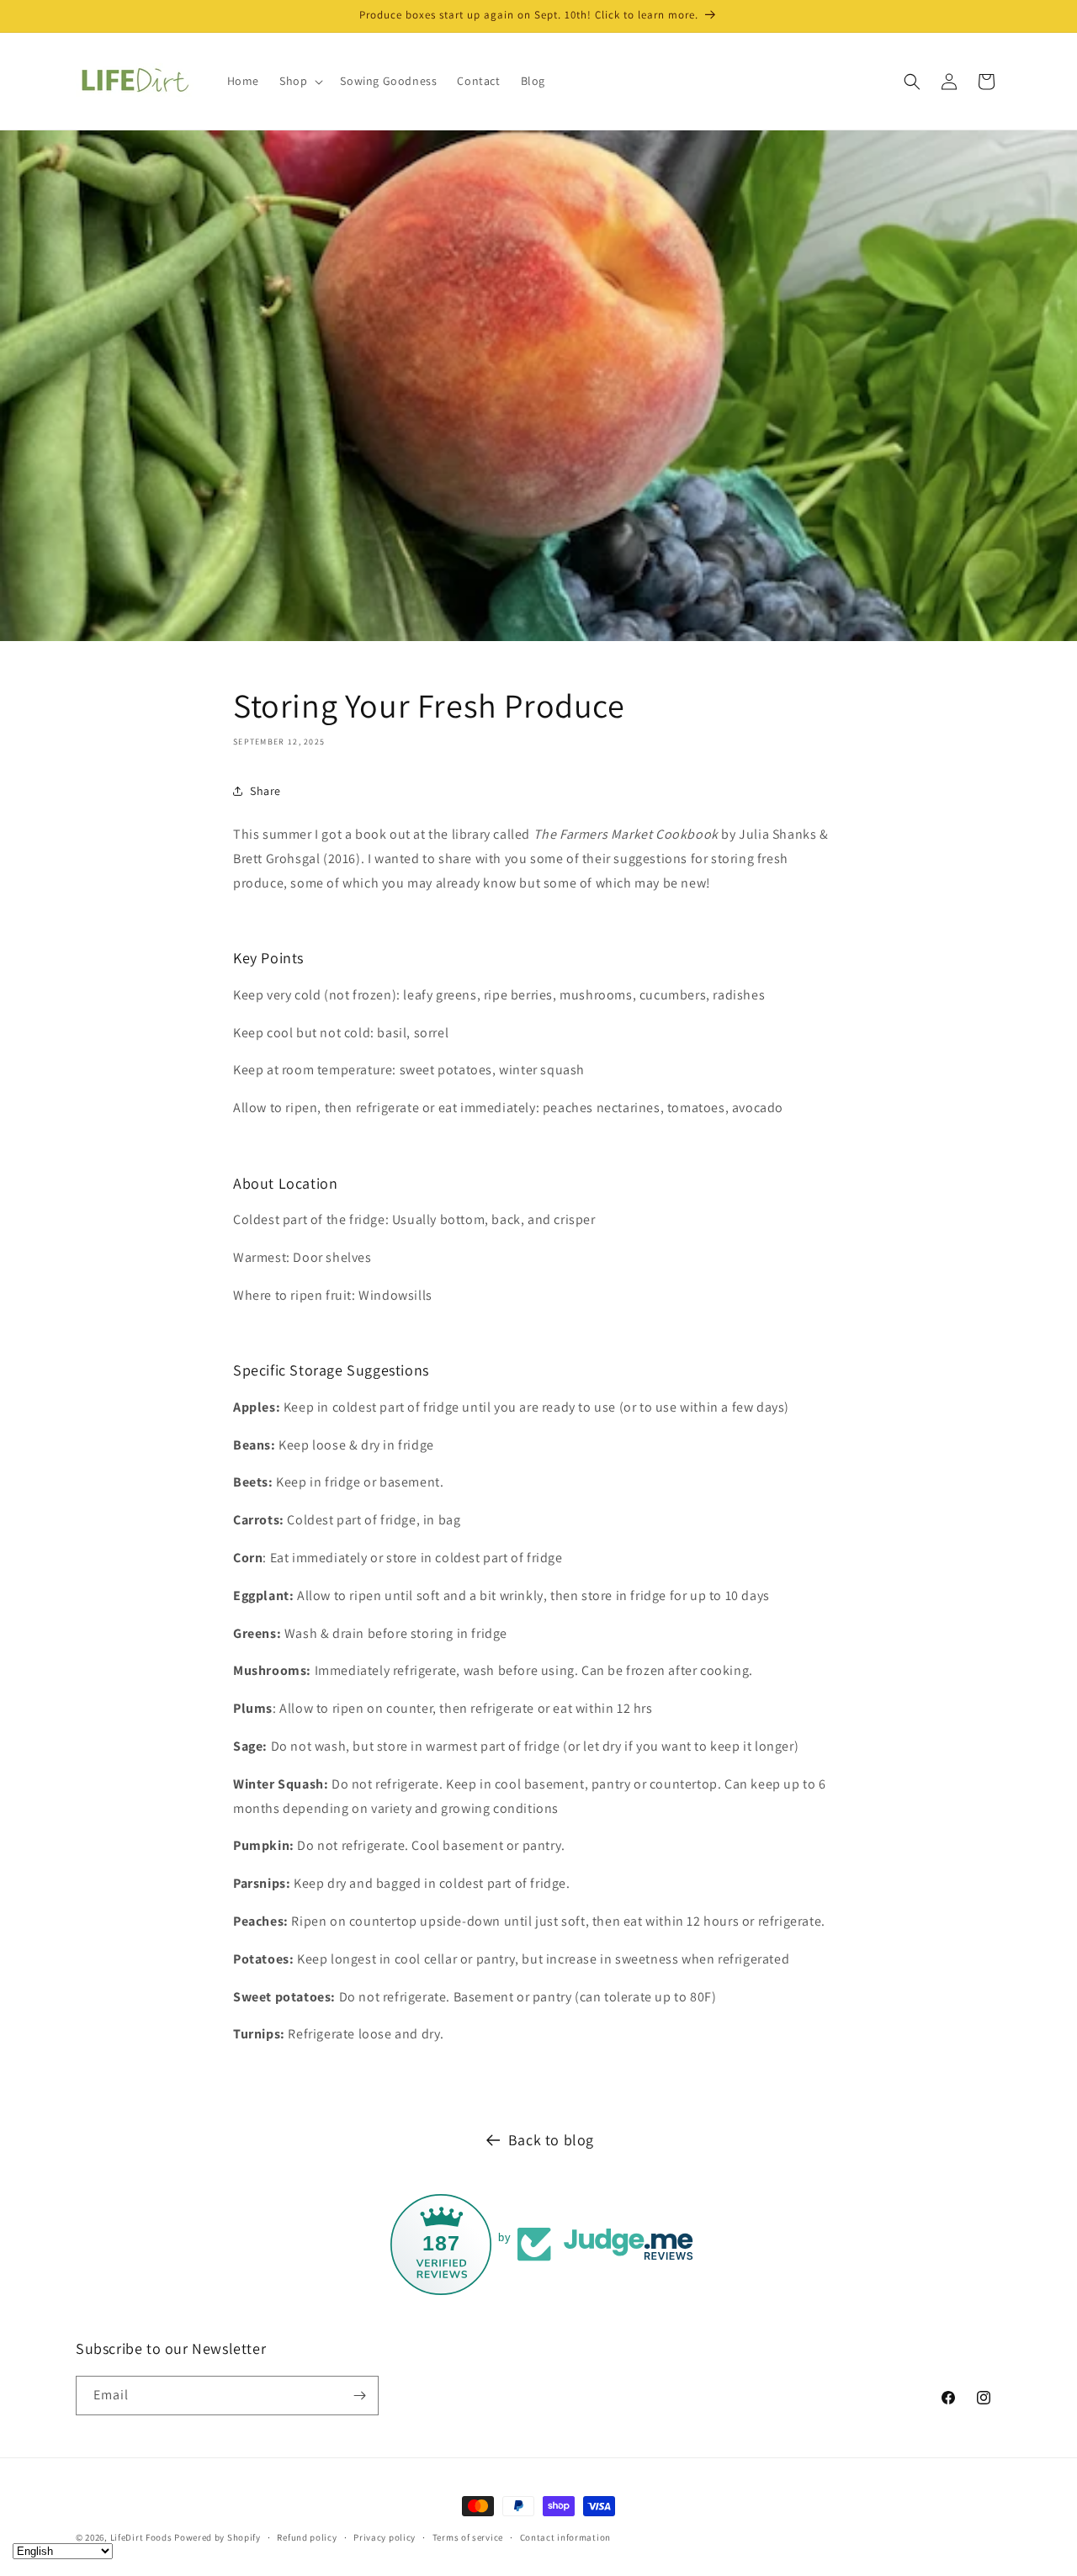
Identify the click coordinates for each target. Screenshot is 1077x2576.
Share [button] (265, 791)
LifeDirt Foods (141, 2537)
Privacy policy (385, 2537)
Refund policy (307, 2537)
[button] (300, 81)
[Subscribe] (359, 2396)
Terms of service (468, 2537)
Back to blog (551, 2140)
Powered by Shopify (218, 2537)
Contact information (565, 2537)
